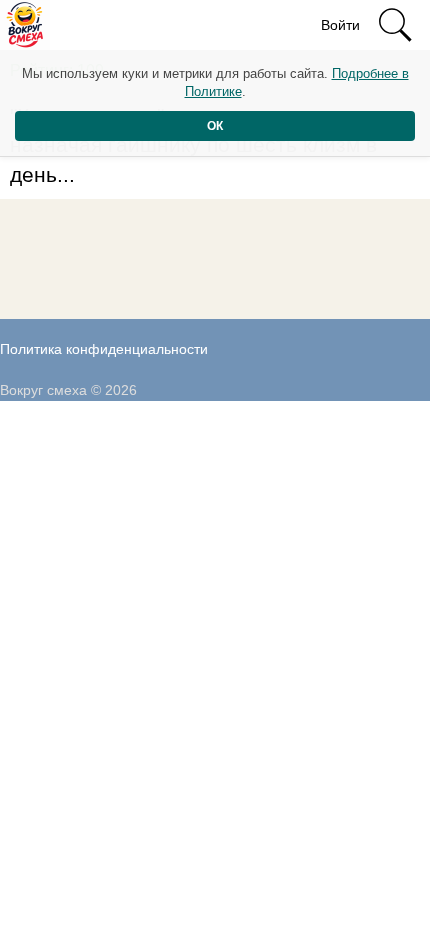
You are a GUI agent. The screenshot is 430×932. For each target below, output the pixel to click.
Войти (340, 25)
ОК (215, 126)
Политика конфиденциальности (104, 349)
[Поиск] (395, 25)
